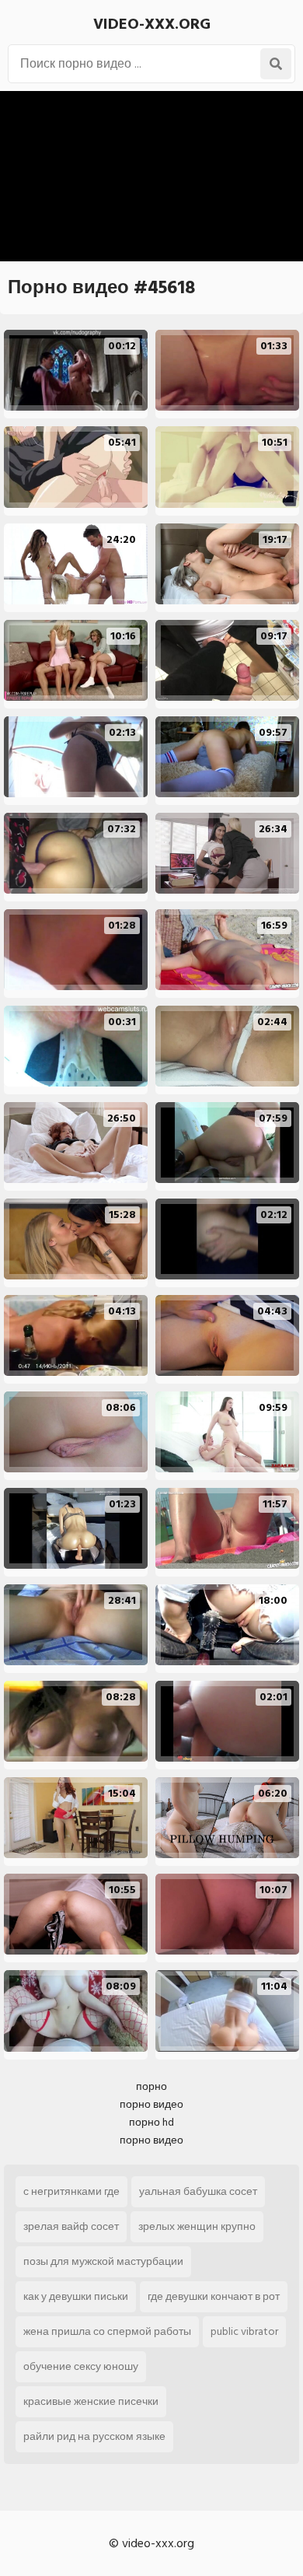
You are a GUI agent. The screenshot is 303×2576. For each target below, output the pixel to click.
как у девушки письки (76, 2296)
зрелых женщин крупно (197, 2226)
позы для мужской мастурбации (103, 2261)
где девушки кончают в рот (214, 2296)
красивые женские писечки (91, 2401)
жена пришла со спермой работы (107, 2331)
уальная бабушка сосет (198, 2191)
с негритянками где (71, 2191)
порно (151, 2086)
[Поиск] (276, 64)
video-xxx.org (152, 24)
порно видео (151, 2104)
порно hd (151, 2122)
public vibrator (244, 2331)
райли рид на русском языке (94, 2436)
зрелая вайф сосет (71, 2226)
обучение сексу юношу (81, 2366)
